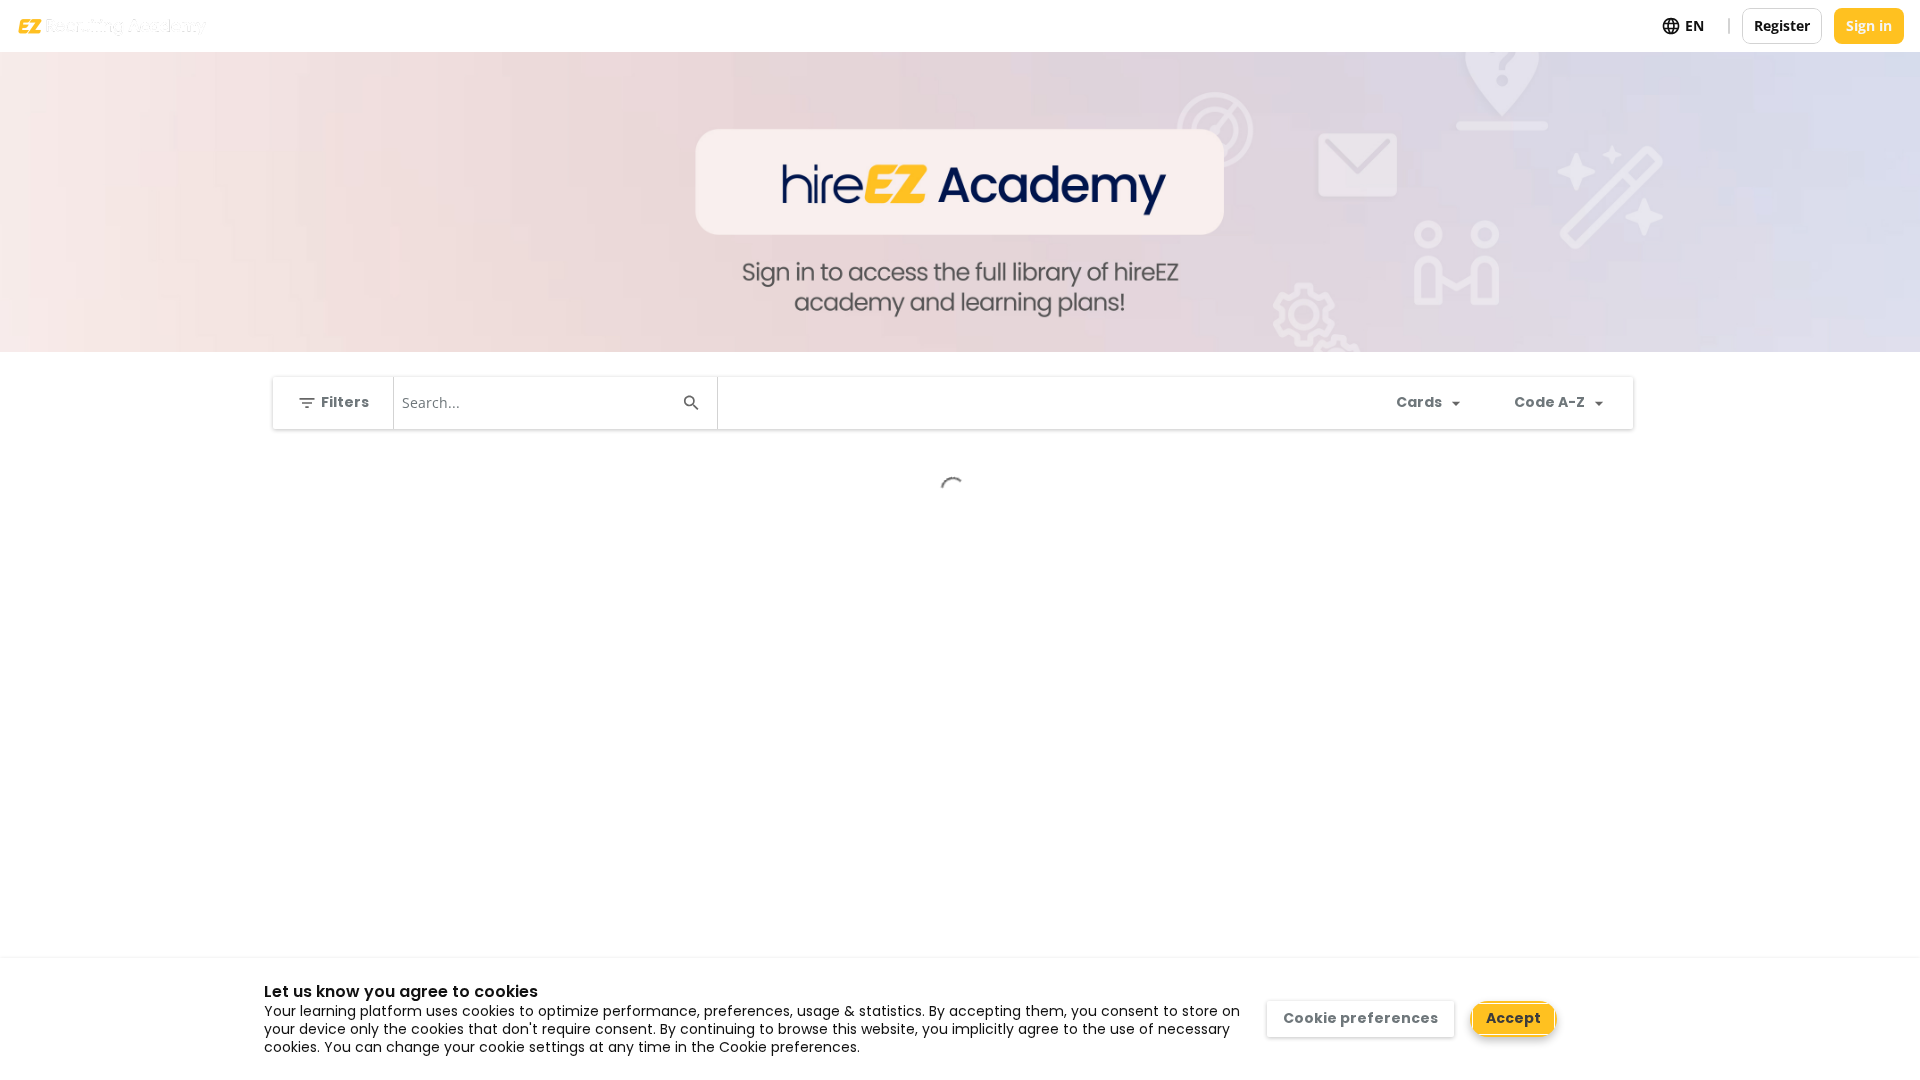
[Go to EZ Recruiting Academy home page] (111, 26)
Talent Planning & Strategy (398, 473)
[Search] (691, 403)
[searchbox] (537, 403)
